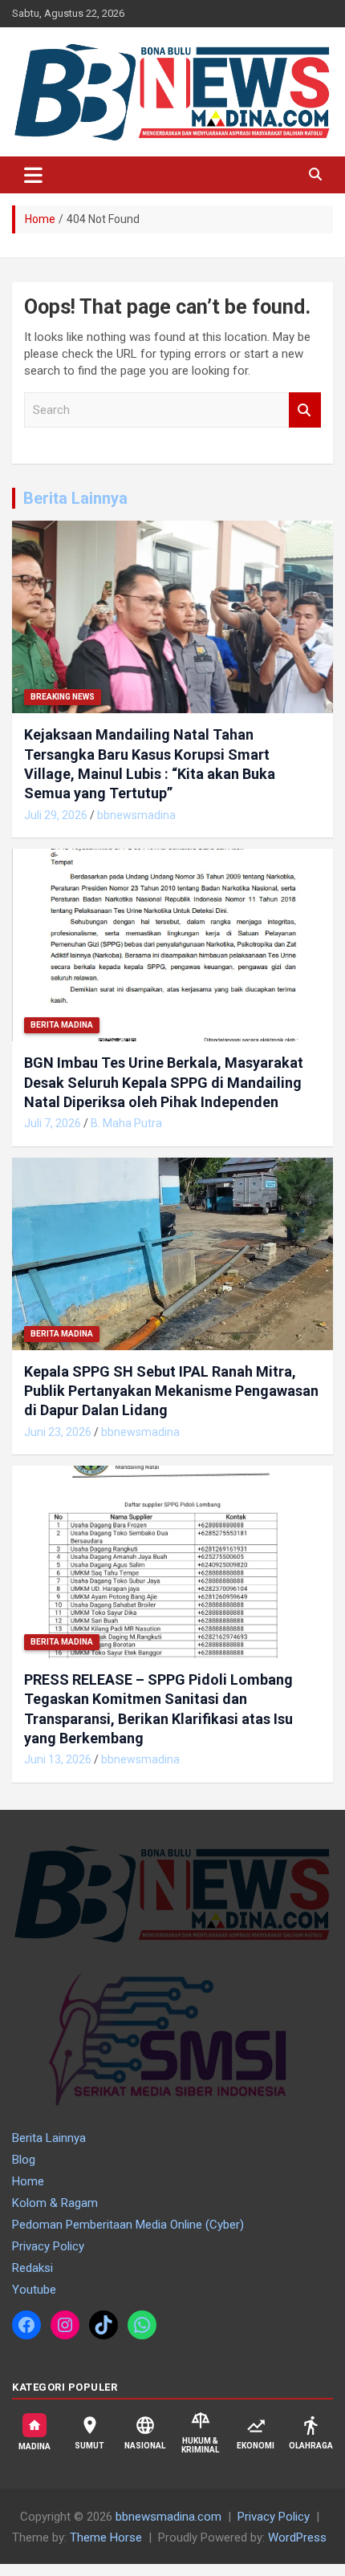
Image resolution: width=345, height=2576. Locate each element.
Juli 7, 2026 (53, 1123)
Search (305, 410)
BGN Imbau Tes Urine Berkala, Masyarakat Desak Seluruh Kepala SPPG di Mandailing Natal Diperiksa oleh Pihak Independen (164, 1082)
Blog (24, 2160)
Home (28, 2181)
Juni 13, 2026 (58, 1759)
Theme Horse (106, 2537)
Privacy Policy (48, 2246)
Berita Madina (62, 1025)
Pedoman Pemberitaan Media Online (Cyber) (128, 2225)
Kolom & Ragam (55, 2203)
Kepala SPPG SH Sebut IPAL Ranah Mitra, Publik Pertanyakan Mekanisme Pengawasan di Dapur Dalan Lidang (171, 1391)
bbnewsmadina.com (168, 2517)
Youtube (34, 2290)
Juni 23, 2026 (58, 1432)
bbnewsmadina (136, 815)
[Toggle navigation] (33, 175)
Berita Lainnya (75, 498)
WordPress (297, 2537)
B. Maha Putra (126, 1123)
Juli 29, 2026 (56, 815)
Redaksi (32, 2268)
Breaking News (63, 697)
